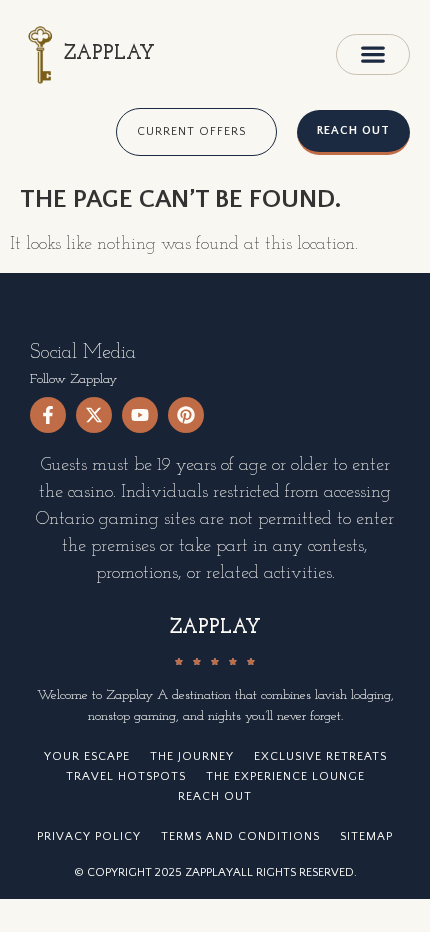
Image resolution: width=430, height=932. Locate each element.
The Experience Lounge (285, 776)
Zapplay (109, 54)
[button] (373, 54)
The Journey (192, 756)
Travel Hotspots (126, 776)
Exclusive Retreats (320, 756)
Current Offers (191, 131)
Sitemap (366, 836)
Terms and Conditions (240, 836)
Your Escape (87, 756)
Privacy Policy (89, 836)
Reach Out (215, 796)
